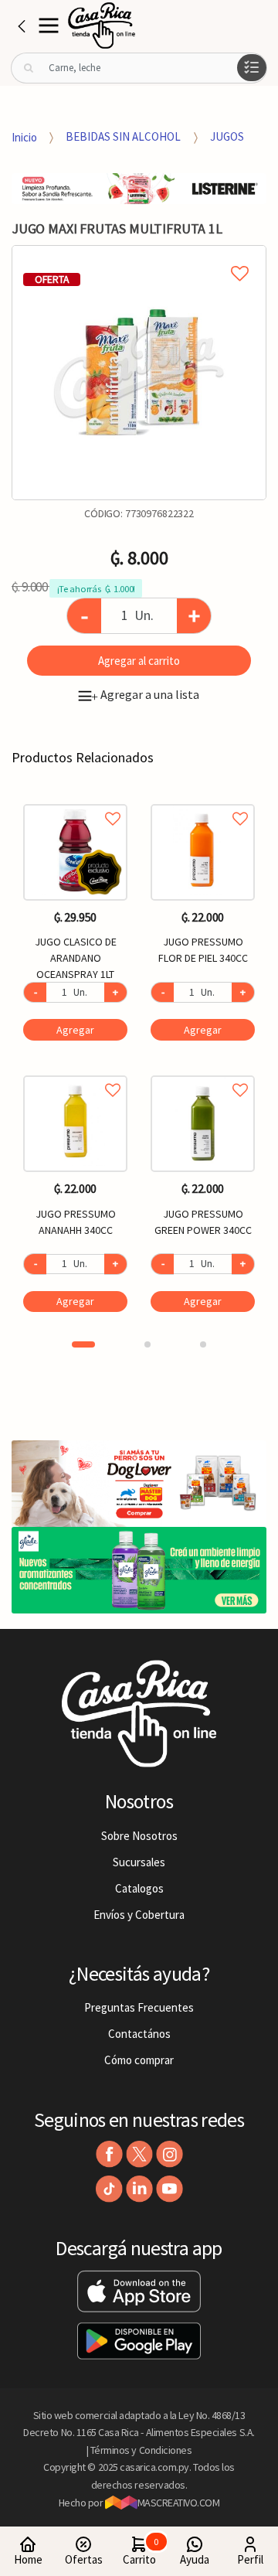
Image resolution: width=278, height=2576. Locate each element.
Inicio (24, 136)
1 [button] (83, 1344)
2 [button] (147, 1344)
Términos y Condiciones (141, 2450)
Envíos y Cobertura (139, 1915)
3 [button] (203, 1344)
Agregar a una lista (145, 694)
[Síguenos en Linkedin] (139, 2189)
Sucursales (139, 1862)
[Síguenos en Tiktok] (109, 2189)
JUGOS (227, 136)
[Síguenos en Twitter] (139, 2154)
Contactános (139, 2034)
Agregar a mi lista (139, 256)
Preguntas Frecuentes (139, 2007)
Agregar (75, 1030)
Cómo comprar (139, 2060)
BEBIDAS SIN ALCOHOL (123, 136)
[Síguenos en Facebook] (109, 2154)
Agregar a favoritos (75, 801)
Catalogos (139, 1888)
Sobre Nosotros (139, 1836)
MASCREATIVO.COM (179, 2503)
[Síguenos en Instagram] (170, 2154)
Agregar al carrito (139, 661)
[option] (139, 373)
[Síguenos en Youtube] (170, 2189)
